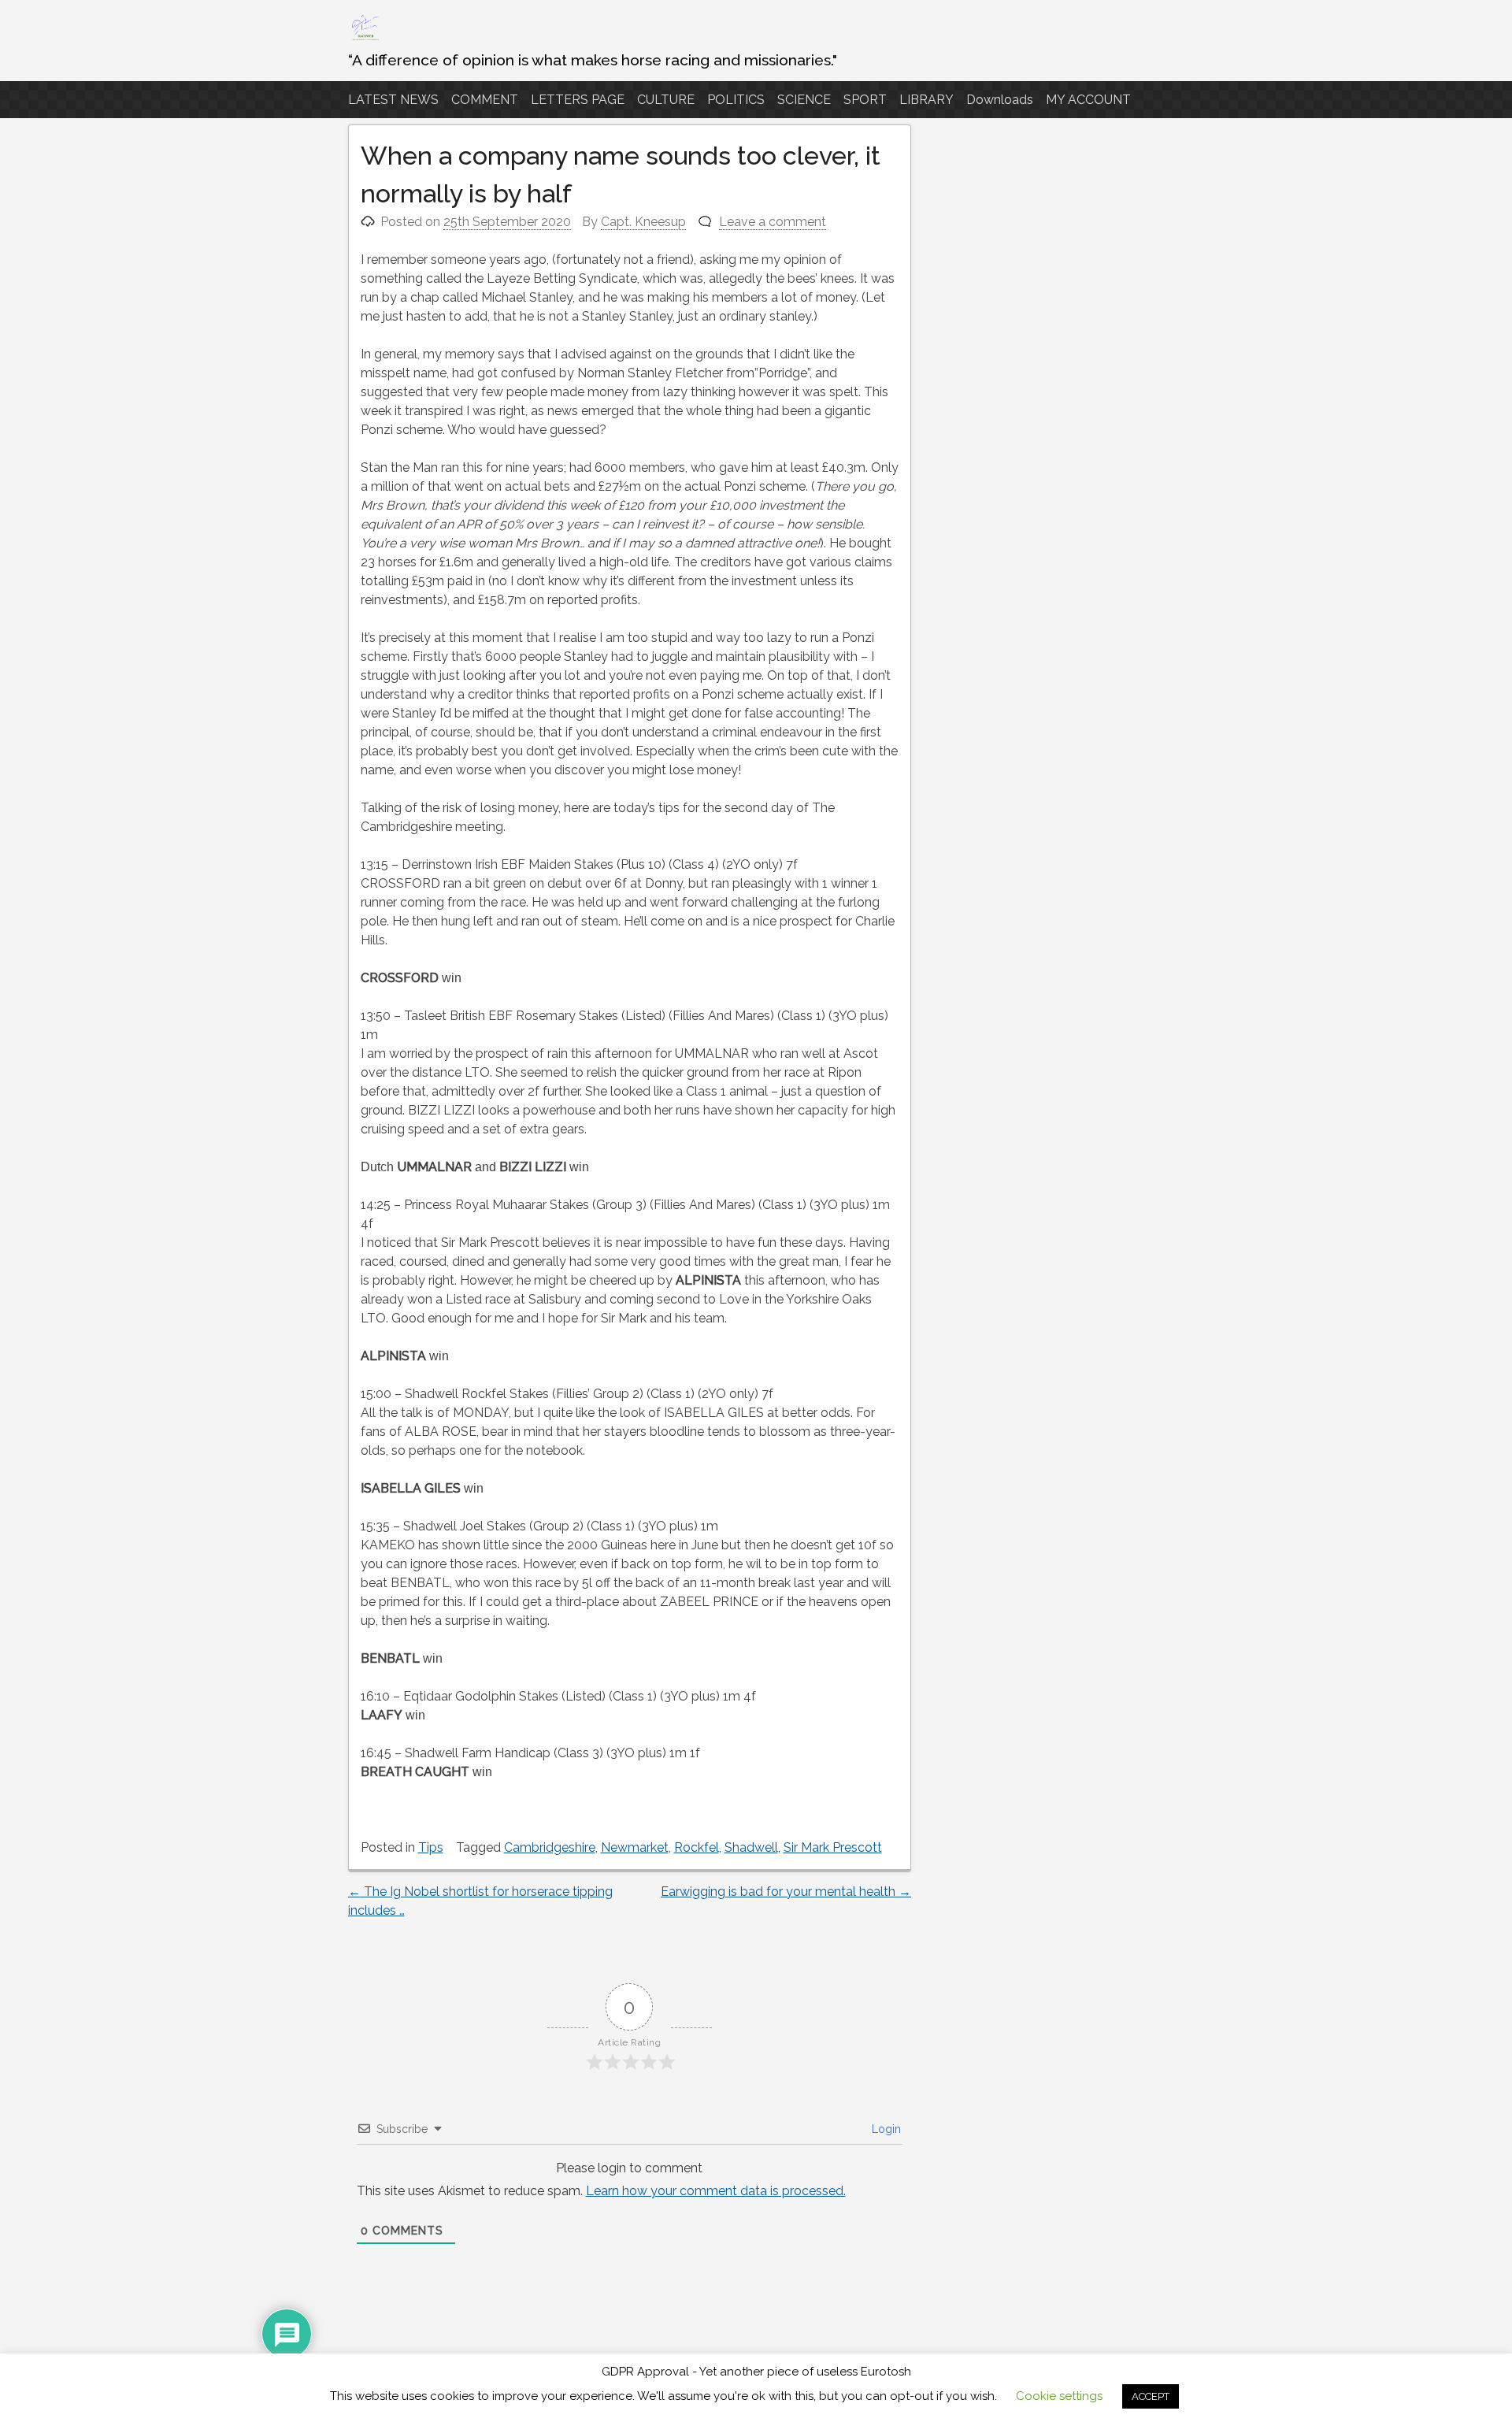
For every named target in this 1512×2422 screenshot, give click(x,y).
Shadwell (751, 1847)
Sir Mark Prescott (833, 1847)
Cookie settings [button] (1059, 2396)
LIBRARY (926, 100)
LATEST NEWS (393, 100)
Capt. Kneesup (643, 222)
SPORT (865, 100)
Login (885, 2129)
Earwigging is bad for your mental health (786, 1892)
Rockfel (697, 1847)
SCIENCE (804, 100)
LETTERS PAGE (578, 100)
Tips (431, 1847)
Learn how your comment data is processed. (716, 2191)
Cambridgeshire (550, 1847)
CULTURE (666, 100)
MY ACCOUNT (1088, 100)
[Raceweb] (365, 39)
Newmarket (635, 1847)
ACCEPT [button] (1151, 2396)
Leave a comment (773, 222)
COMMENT (485, 100)
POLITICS (736, 100)
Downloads (1000, 100)
